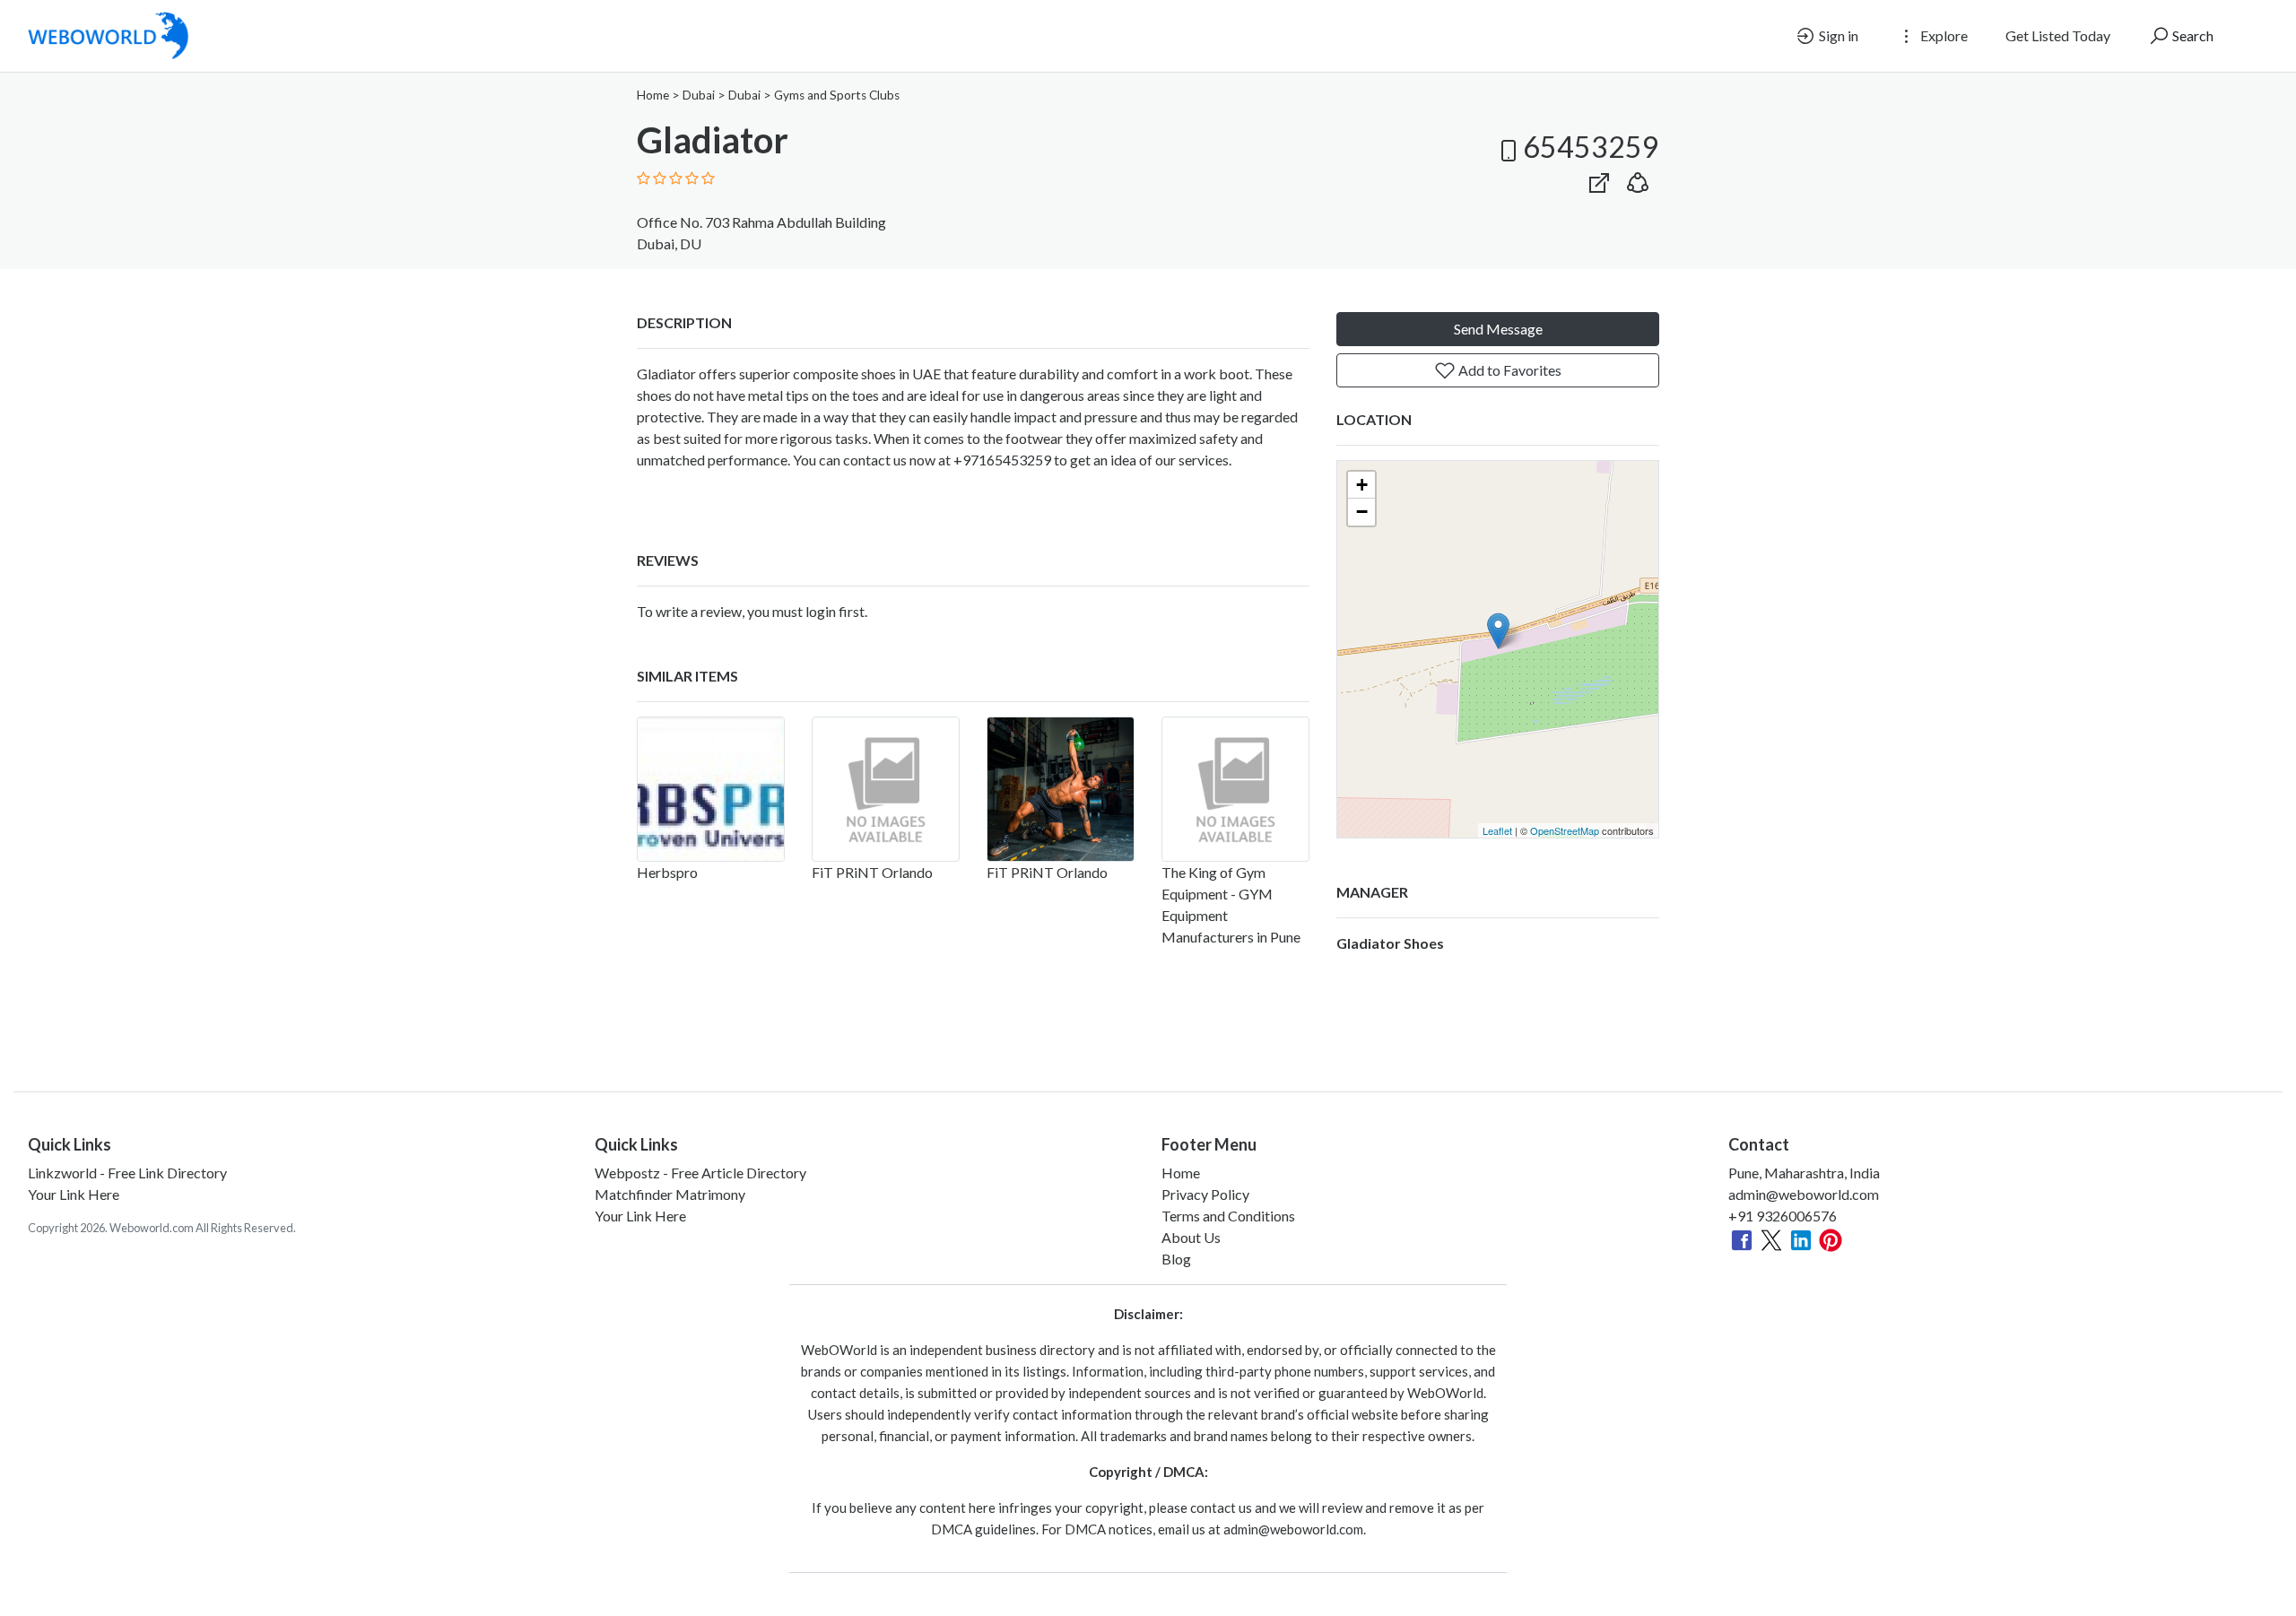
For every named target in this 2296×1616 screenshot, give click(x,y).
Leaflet (1497, 830)
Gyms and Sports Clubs (837, 95)
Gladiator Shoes (1390, 943)
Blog (1176, 1259)
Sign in (1837, 35)
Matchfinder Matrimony (670, 1194)
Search (2192, 35)
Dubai (699, 95)
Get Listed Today (2058, 35)
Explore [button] (1943, 35)
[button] (1638, 179)
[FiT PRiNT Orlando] (886, 789)
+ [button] (1362, 485)
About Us (1191, 1237)
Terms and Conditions (1228, 1216)
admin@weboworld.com (1804, 1194)
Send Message (1498, 329)
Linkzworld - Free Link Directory (127, 1173)
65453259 (1591, 147)
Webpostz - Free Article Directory (700, 1173)
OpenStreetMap (1565, 830)
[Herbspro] (711, 789)
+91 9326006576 (1783, 1216)
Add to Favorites (1509, 370)
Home (653, 95)
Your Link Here (74, 1194)
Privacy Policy (1205, 1194)
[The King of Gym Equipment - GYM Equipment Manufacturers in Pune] (1235, 789)
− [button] (1362, 512)
